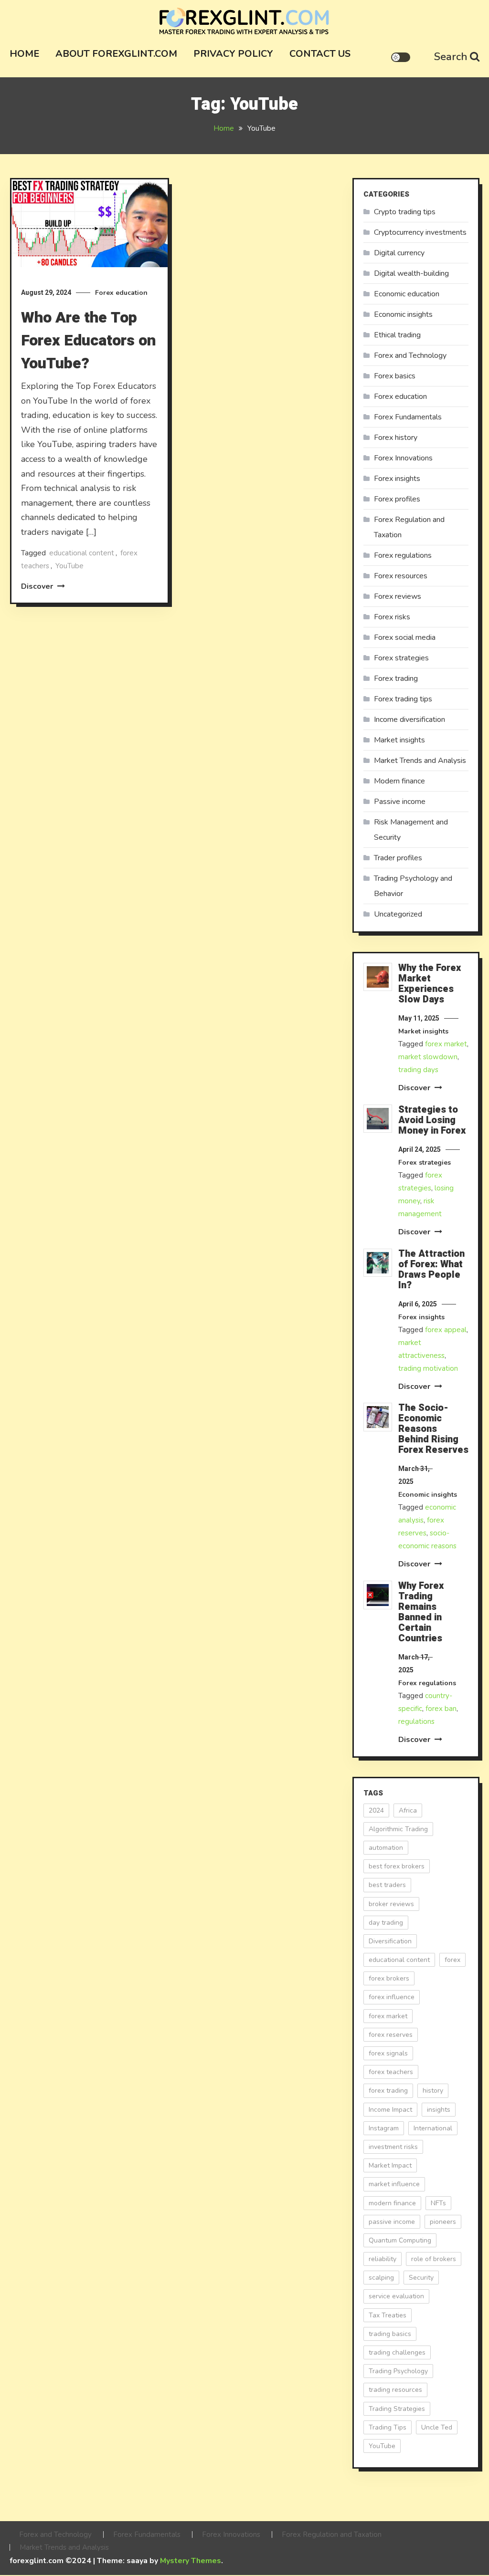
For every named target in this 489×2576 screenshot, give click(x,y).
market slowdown (428, 1057)
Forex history (396, 438)
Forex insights (397, 479)
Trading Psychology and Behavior (413, 886)
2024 (376, 1810)
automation (386, 1848)
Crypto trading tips (405, 212)
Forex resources (401, 576)
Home (24, 54)
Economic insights (403, 314)
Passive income (400, 802)
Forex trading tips (403, 699)
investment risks (393, 2147)
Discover (38, 586)
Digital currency (399, 253)
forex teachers (391, 2072)
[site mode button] (401, 57)
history (433, 2091)
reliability (383, 2259)
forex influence (392, 1997)
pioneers (443, 2222)
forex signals (388, 2053)
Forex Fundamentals (408, 417)
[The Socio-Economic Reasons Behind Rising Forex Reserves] (377, 1417)
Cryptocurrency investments (420, 232)
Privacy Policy (233, 54)
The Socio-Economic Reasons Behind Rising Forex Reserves (433, 1429)
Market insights (399, 740)
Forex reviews (398, 596)
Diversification (390, 1941)
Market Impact (390, 2165)
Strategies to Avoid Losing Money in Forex (432, 1120)
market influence (394, 2184)
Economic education (407, 294)
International (433, 2128)
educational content (82, 553)
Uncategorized (398, 914)
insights (439, 2110)
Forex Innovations (403, 458)
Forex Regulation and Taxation (409, 527)
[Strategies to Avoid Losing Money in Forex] (377, 1119)
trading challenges (397, 2352)
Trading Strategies (397, 2409)
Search (451, 57)
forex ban (441, 1709)
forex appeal (446, 1330)
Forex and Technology (410, 355)
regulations (416, 1721)
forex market (446, 1044)
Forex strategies (401, 658)
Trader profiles (398, 858)
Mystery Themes (191, 2561)
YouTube (69, 566)
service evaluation (396, 2296)
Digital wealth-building (411, 273)
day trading (386, 1923)
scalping (381, 2278)
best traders (387, 1885)
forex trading (388, 2091)
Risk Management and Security (411, 830)
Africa (408, 1810)
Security (421, 2278)
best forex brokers (397, 1866)
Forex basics (395, 376)
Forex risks (392, 617)
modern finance (392, 2203)
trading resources (395, 2390)
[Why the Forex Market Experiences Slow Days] (377, 977)
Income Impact (390, 2110)
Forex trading (396, 678)
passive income (392, 2222)
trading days (418, 1070)
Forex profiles (397, 499)
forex (452, 1960)
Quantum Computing (400, 2240)
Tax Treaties (388, 2315)
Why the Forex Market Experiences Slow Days (430, 984)
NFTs (438, 2203)
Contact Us (320, 54)
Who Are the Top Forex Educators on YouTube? (88, 340)
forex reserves (391, 2035)
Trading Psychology (398, 2371)
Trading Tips (388, 2427)
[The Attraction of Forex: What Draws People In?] (377, 1263)
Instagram (384, 2128)
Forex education (121, 293)
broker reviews (391, 1904)
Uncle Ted (437, 2427)
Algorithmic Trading (398, 1829)
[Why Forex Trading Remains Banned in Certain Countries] (377, 1595)
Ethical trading (397, 335)
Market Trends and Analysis (420, 761)
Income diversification (409, 720)
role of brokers (434, 2259)
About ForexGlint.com (116, 54)
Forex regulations (403, 555)
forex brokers (389, 1978)
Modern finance (399, 781)
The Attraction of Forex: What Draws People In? (431, 1270)
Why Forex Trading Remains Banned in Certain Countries (421, 1612)
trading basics (390, 2334)
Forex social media (405, 637)
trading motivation (428, 1368)
